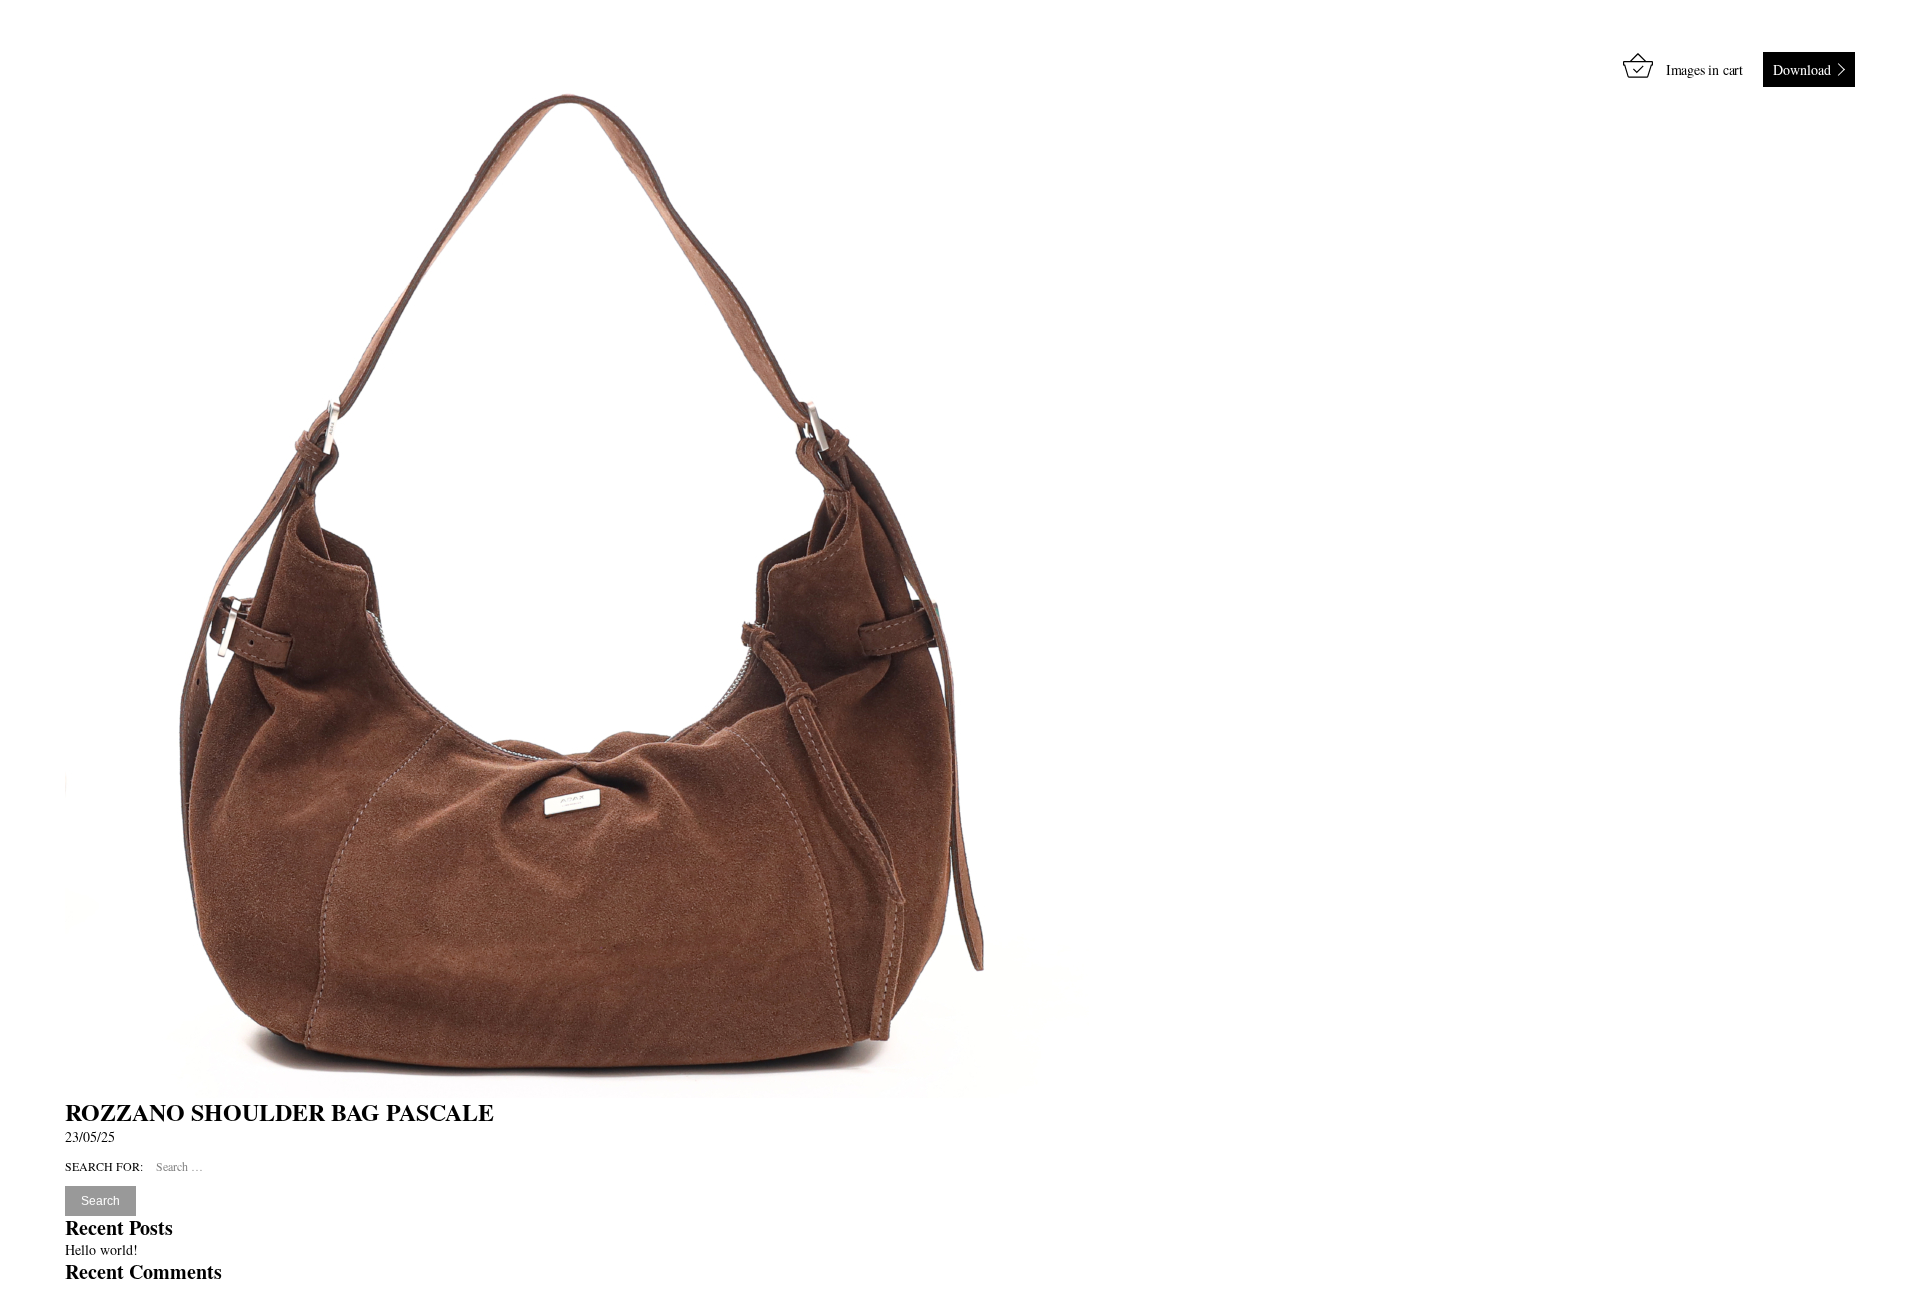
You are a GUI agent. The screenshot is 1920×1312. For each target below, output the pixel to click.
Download (1802, 69)
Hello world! (101, 1249)
